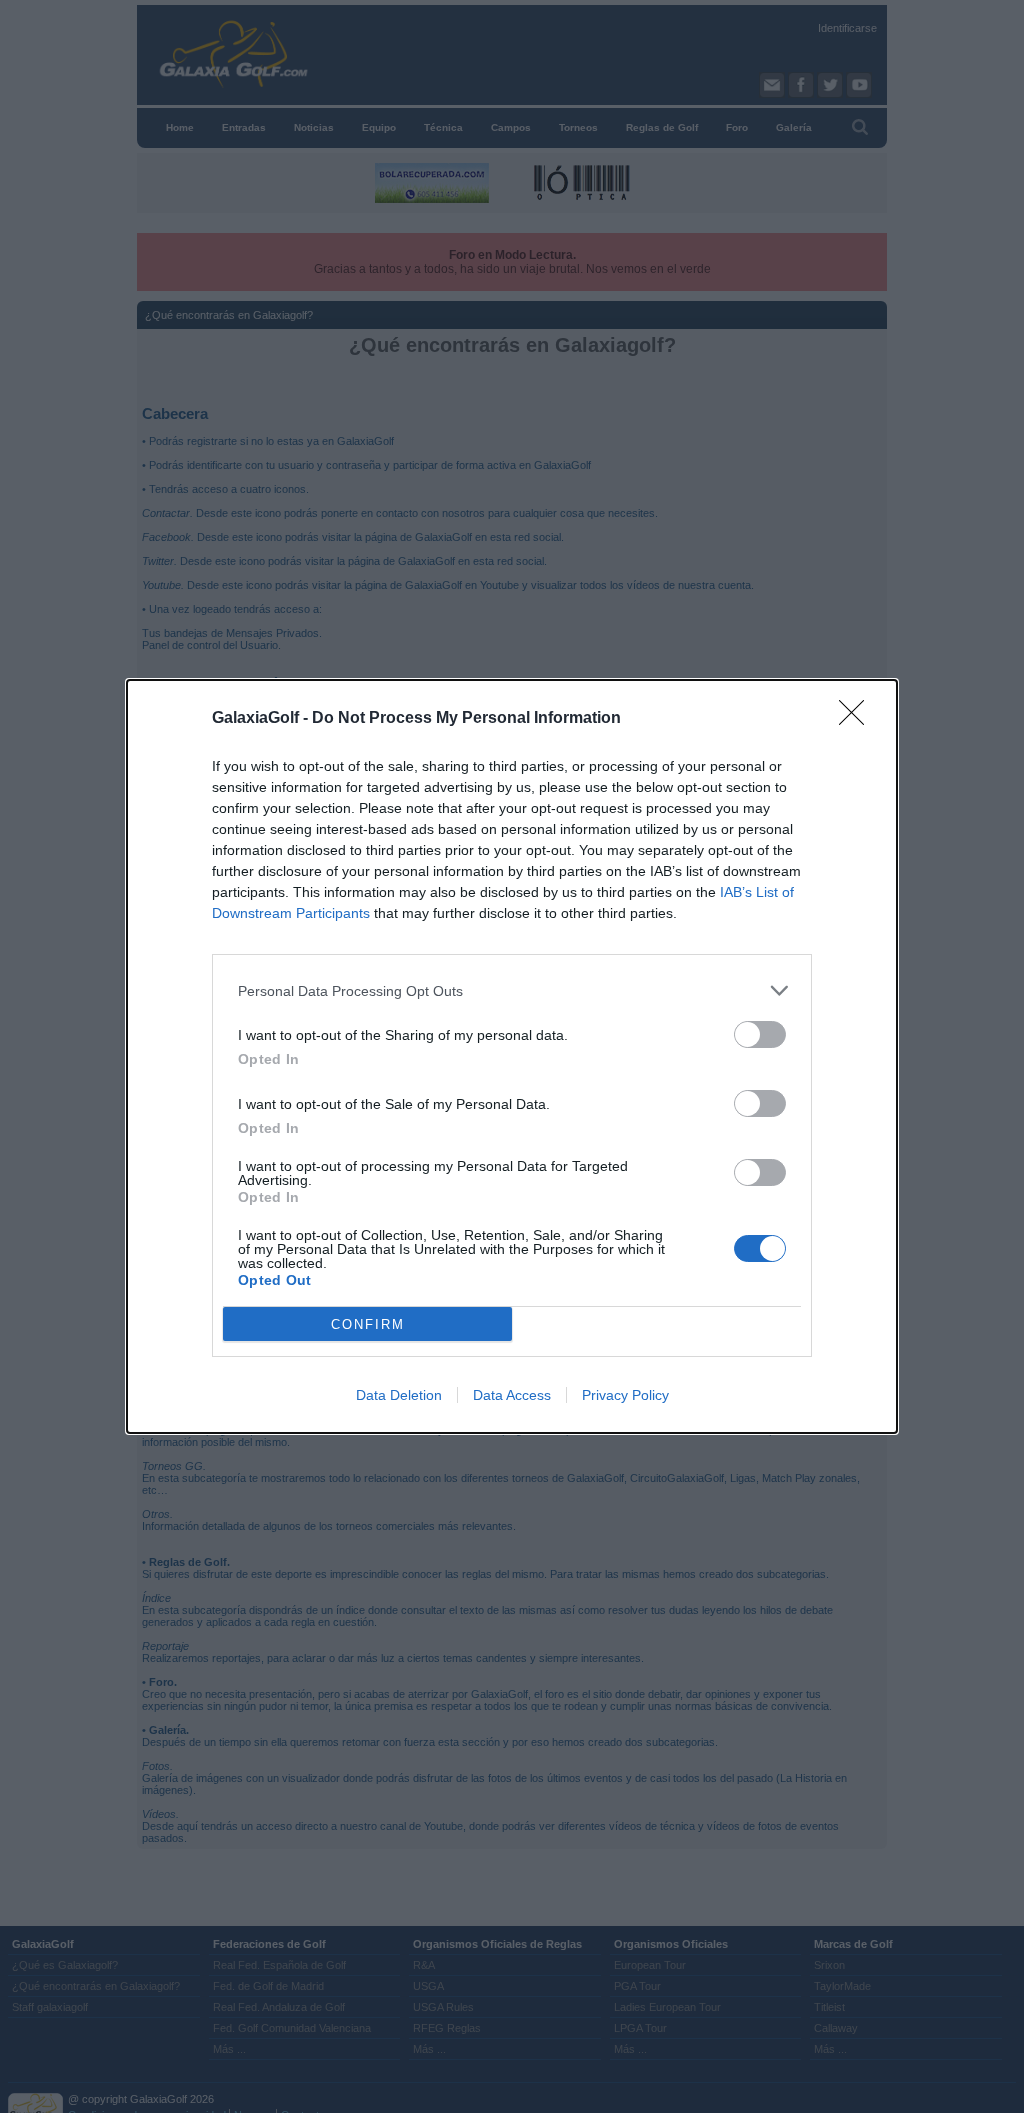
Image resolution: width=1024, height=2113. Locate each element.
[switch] (760, 1034)
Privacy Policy (625, 1395)
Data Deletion (399, 1395)
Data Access (512, 1395)
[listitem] (512, 990)
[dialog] (512, 1056)
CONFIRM (368, 1324)
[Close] (858, 719)
